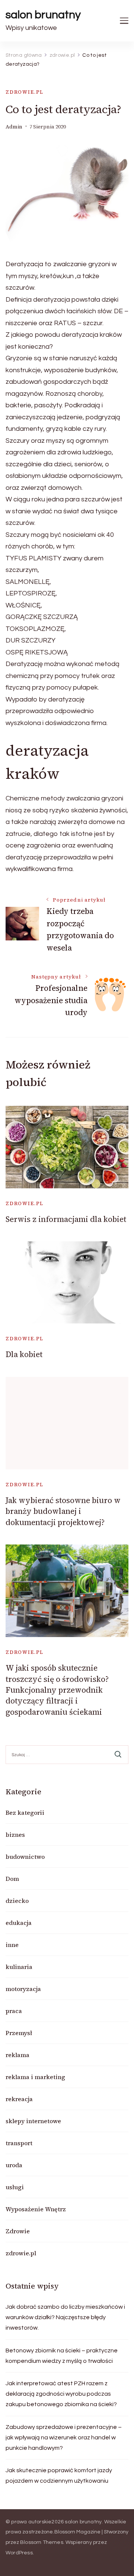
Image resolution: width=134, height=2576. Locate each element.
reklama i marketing (35, 2077)
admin (14, 127)
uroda (14, 2165)
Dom (12, 1879)
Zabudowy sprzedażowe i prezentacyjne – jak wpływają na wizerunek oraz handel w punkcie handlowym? (64, 2437)
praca (14, 2011)
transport (19, 2143)
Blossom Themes (42, 2542)
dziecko (17, 1901)
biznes (15, 1835)
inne (12, 1945)
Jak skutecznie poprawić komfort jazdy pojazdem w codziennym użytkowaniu (59, 2476)
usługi (15, 2187)
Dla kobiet (24, 1354)
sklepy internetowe (33, 2121)
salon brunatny (43, 15)
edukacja (19, 1923)
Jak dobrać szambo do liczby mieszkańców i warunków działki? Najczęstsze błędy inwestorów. (65, 2317)
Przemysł (19, 2033)
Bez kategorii (25, 1813)
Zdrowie (18, 2231)
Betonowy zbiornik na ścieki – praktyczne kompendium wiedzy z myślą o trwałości (62, 2356)
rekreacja (19, 2099)
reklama (17, 2055)
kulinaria (19, 1967)
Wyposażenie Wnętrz (36, 2209)
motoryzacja (23, 1989)
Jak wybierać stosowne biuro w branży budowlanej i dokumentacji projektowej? (63, 1511)
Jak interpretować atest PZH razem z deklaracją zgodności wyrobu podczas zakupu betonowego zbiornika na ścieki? (61, 2394)
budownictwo (25, 1857)
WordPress (19, 2553)
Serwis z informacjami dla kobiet (66, 1219)
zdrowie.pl (25, 92)
